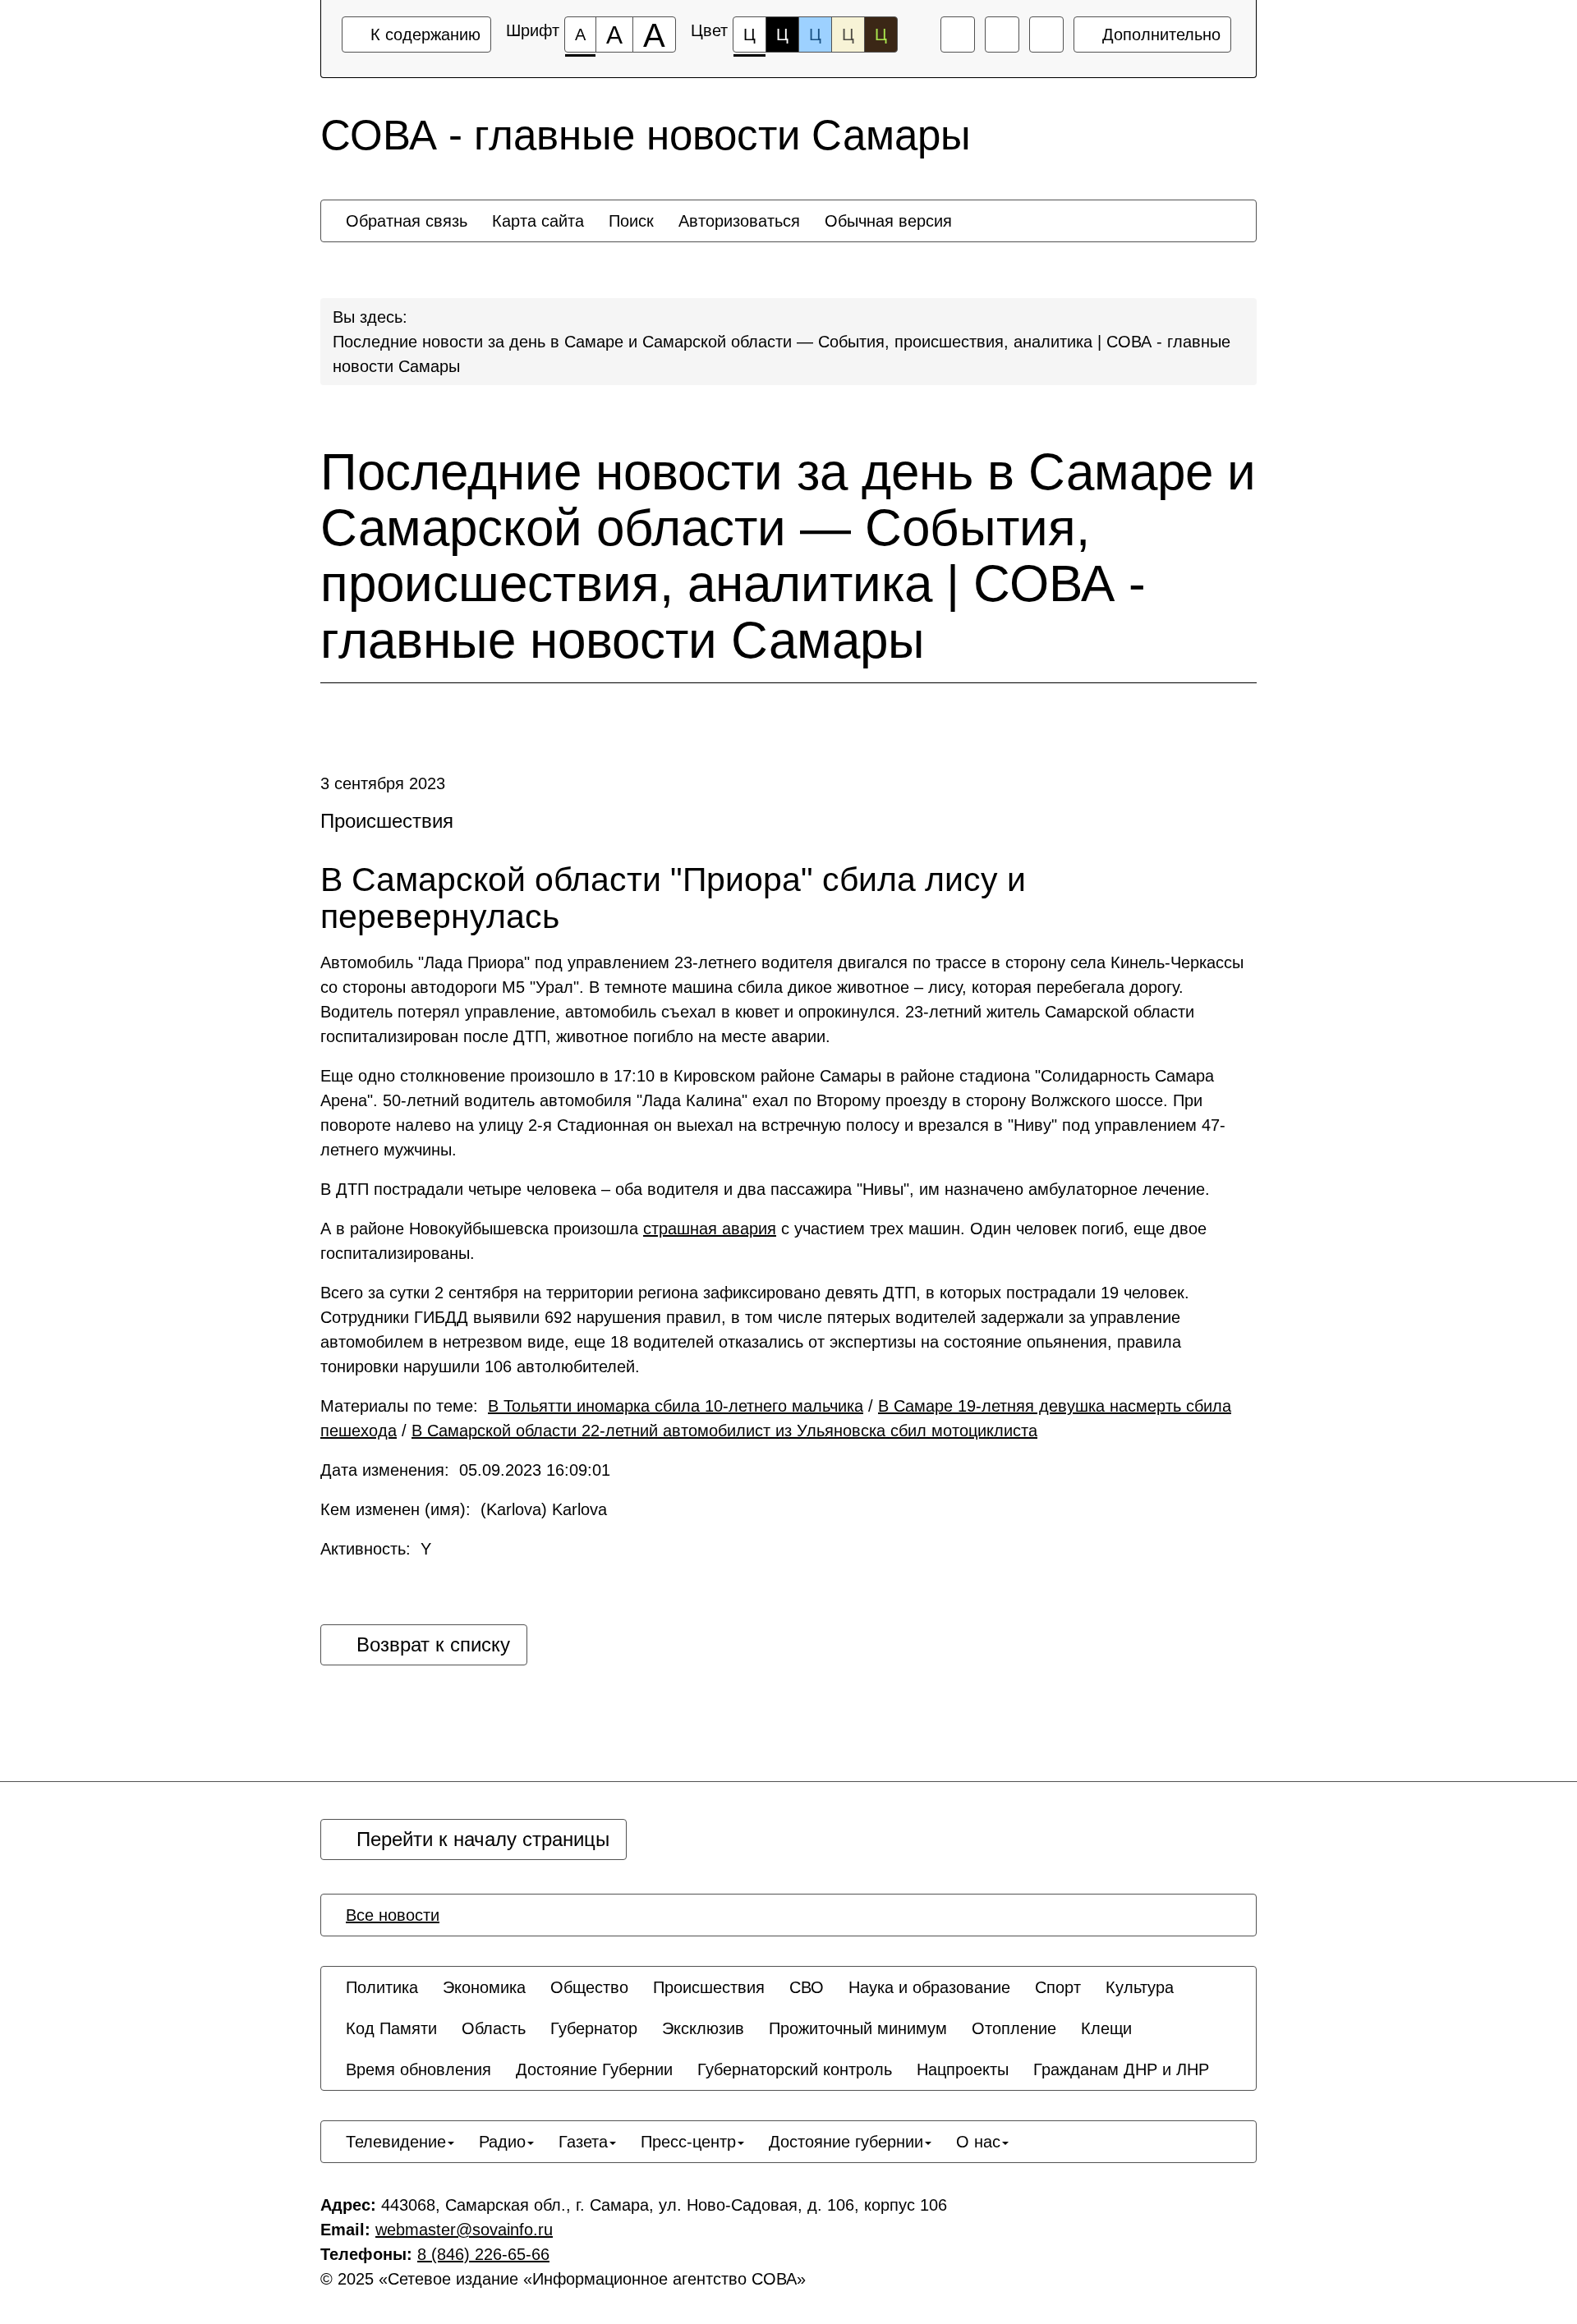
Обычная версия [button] (888, 221)
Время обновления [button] (418, 2069)
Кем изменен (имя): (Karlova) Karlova (464, 1509)
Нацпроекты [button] (963, 2069)
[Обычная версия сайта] (1046, 34)
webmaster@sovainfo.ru (464, 2230)
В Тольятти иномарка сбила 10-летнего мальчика (676, 1406)
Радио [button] (502, 2142)
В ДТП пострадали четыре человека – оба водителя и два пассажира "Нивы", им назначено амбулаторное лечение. (765, 1189)
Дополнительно (1159, 34)
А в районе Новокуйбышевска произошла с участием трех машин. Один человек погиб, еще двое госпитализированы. (763, 1241)
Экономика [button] (484, 1987)
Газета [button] (583, 2142)
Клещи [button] (1106, 2028)
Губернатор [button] (594, 2028)
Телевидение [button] (396, 2142)
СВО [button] (807, 1987)
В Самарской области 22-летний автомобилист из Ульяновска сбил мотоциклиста (724, 1431)
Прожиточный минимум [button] (858, 2028)
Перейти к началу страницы (480, 1839)
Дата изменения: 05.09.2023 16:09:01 (465, 1470)
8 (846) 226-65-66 (483, 2254)
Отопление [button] (1014, 2028)
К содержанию (423, 34)
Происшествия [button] (709, 1987)
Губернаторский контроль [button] (795, 2069)
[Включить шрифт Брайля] (958, 34)
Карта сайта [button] (538, 221)
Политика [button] (382, 1987)
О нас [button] (978, 2142)
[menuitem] (407, 221)
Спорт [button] (1058, 1987)
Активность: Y (376, 1549)
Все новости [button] (393, 1915)
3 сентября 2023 (383, 783)
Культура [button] (1140, 1987)
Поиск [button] (631, 221)
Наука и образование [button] (929, 1987)
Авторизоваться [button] (739, 221)
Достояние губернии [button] (846, 2142)
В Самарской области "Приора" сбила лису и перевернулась (673, 898)
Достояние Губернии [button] (594, 2069)
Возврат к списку (430, 1644)
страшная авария (710, 1229)
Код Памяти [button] (391, 2028)
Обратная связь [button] (407, 221)
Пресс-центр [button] (688, 2142)
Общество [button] (589, 1987)
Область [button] (494, 2028)
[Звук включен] (1002, 34)
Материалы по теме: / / (776, 1418)
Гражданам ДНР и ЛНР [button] (1121, 2069)
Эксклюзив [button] (703, 2028)
